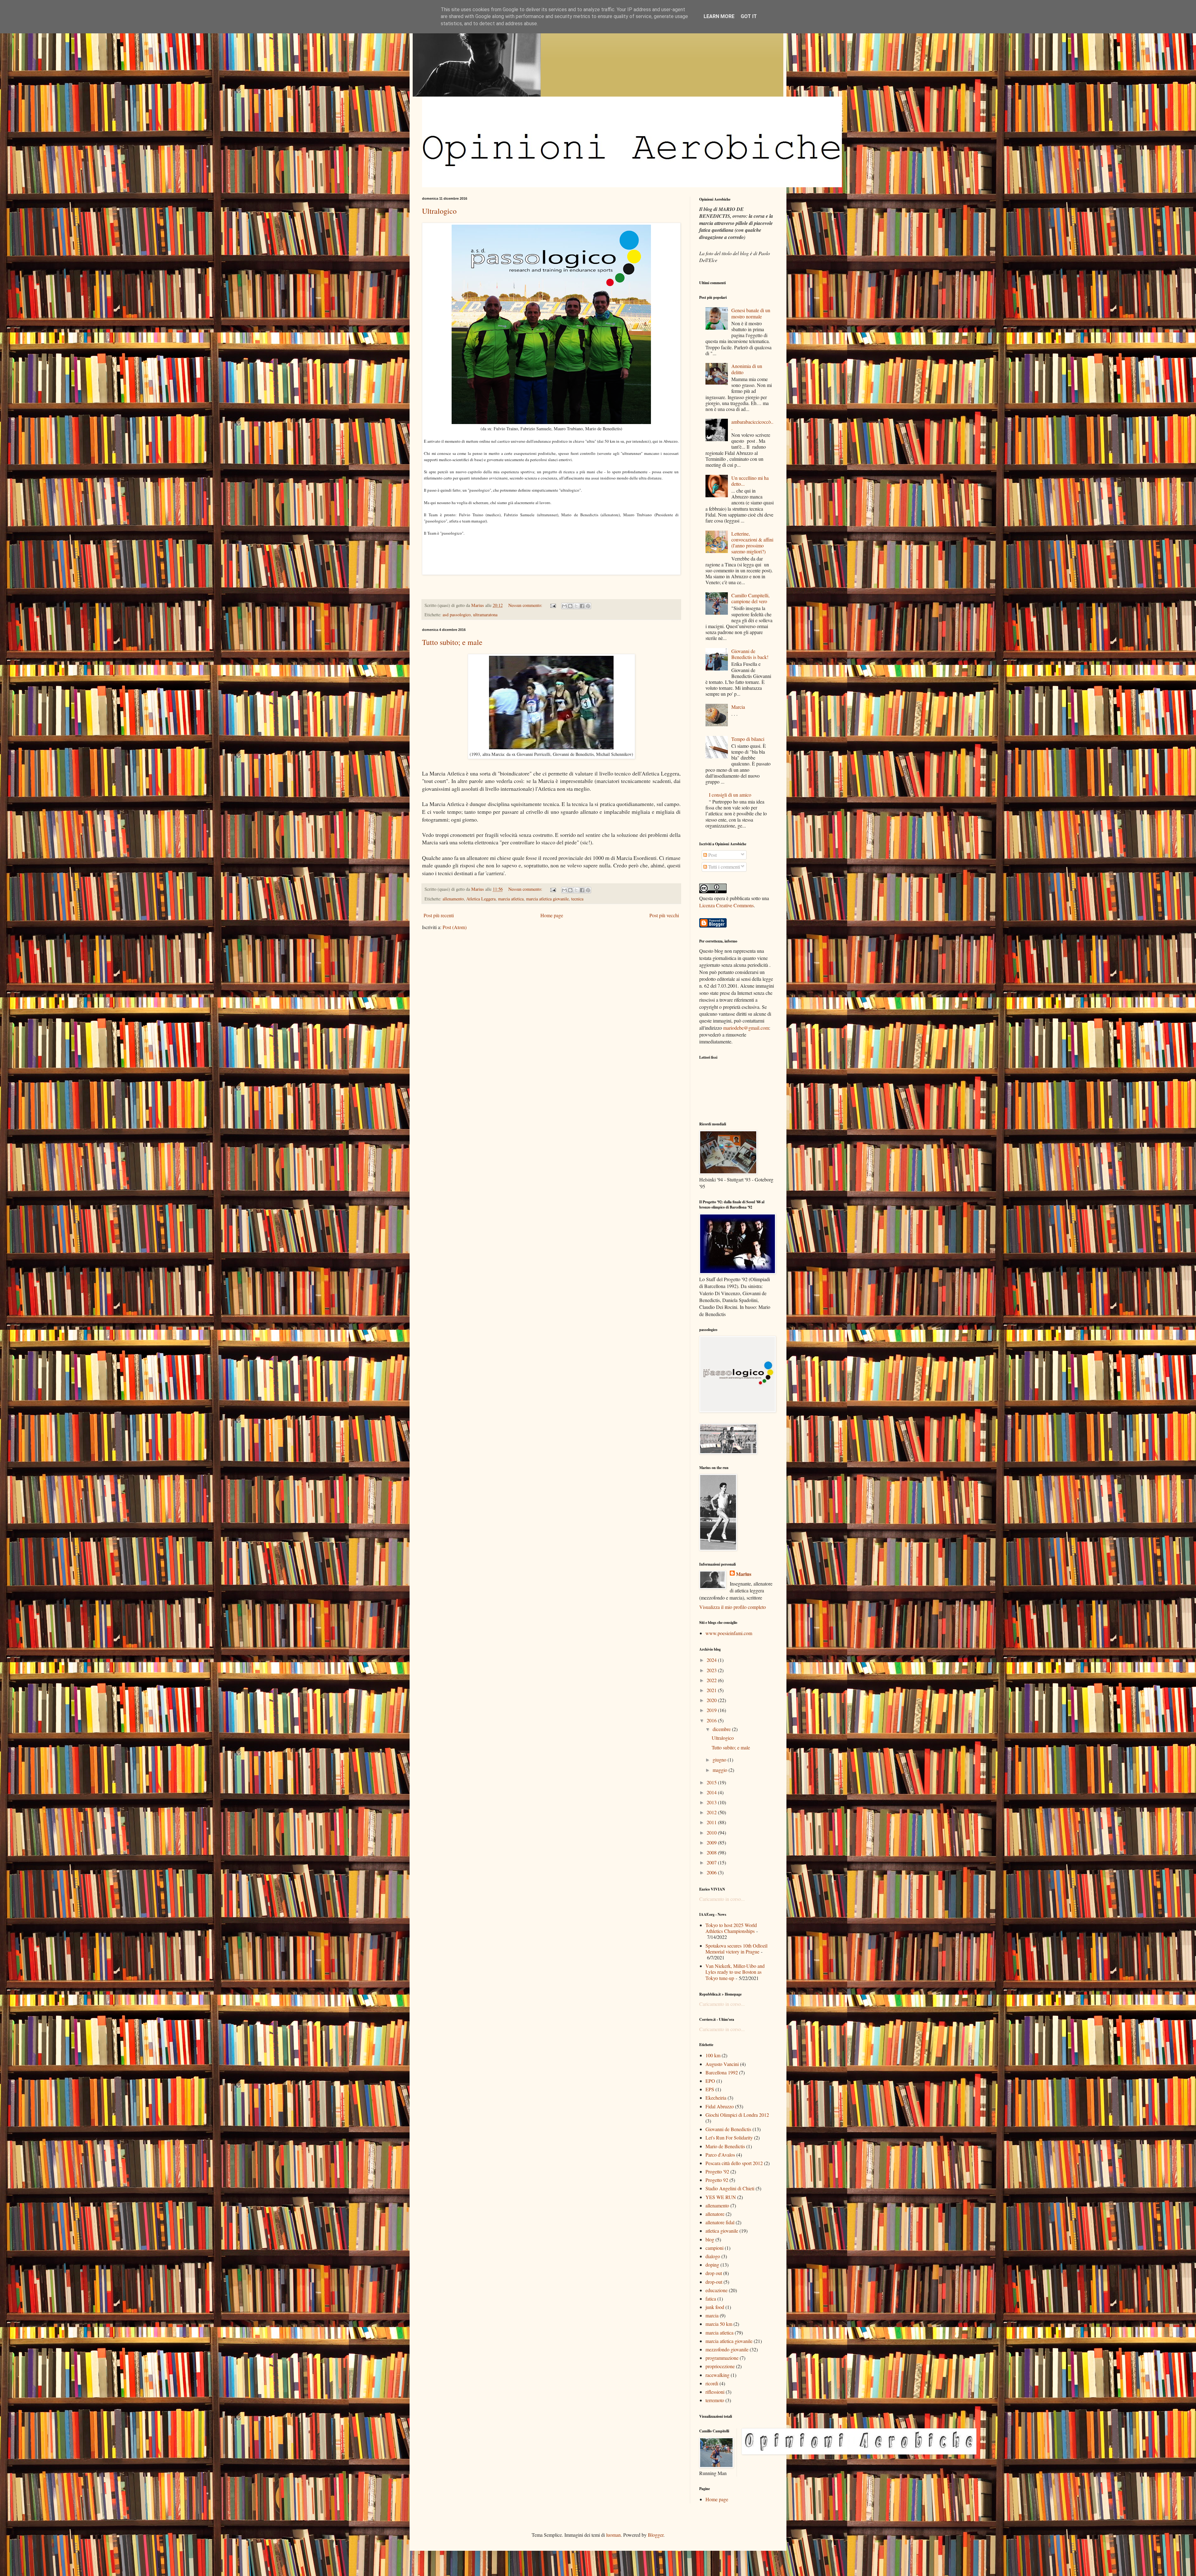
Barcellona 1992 (722, 2072)
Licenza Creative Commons (726, 905)
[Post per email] (553, 605)
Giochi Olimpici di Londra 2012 (737, 2115)
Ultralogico (439, 211)
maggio (721, 1770)
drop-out (714, 2282)
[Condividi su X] (576, 606)
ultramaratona (485, 615)
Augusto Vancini (722, 2064)
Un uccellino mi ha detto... (750, 481)
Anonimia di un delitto (747, 369)
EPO (710, 2081)
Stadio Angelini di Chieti (730, 2188)
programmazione (722, 2358)
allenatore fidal (720, 2222)
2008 (712, 1852)
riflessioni (715, 2392)
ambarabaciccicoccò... (752, 425)
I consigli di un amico (730, 795)
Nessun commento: (526, 605)
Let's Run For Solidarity (729, 2137)
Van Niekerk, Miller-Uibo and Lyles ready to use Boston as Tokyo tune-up (735, 1972)
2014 (712, 1792)
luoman (613, 2535)
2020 (712, 1700)
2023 (712, 1670)
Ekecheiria (716, 2098)
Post (712, 855)
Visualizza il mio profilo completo (733, 1607)
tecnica (577, 899)
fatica (711, 2299)
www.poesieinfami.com (729, 1633)
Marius (744, 1574)
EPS (710, 2089)
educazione (717, 2290)
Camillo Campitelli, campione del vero (750, 598)
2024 (712, 1660)
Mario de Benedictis (725, 2146)
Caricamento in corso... (722, 1899)
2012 (712, 1812)
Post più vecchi (664, 915)
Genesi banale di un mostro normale (751, 313)
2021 (712, 1690)
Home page (552, 915)
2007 (712, 1862)
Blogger (656, 2535)
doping (712, 2265)
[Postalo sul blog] (570, 606)
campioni (714, 2248)
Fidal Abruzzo (720, 2106)
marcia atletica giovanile (547, 899)
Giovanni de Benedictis (728, 2129)
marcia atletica (511, 899)
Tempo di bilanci (748, 739)
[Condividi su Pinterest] (588, 606)
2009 (712, 1842)
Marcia (738, 707)
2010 (712, 1832)
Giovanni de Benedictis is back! (750, 654)
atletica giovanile (722, 2231)
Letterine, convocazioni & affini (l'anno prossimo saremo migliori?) (752, 543)
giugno (720, 1760)
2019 (712, 1710)
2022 (712, 1680)
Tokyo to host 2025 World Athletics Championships (731, 1928)
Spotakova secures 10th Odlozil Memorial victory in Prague (736, 1949)
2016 (712, 1720)
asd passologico (457, 615)
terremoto (715, 2400)
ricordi (712, 2383)
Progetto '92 (717, 2171)
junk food (715, 2307)
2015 (712, 1782)
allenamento (453, 899)
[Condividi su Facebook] (582, 606)
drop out (714, 2273)
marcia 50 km (719, 2324)
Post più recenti (439, 915)
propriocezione (720, 2366)
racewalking (717, 2375)
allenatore (715, 2214)
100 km (713, 2055)
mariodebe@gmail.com (746, 1028)
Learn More (719, 16)
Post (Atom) (455, 927)
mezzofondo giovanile (727, 2349)
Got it (749, 16)
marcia (712, 2315)
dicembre (722, 1729)
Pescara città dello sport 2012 (734, 2163)
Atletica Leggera (481, 899)
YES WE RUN (721, 2197)
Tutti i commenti (724, 867)
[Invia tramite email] (564, 606)
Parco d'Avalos (720, 2155)
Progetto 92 (717, 2180)
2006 (712, 1872)
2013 (712, 1802)
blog (710, 2239)
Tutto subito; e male (452, 642)
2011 (712, 1822)
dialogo (713, 2256)
